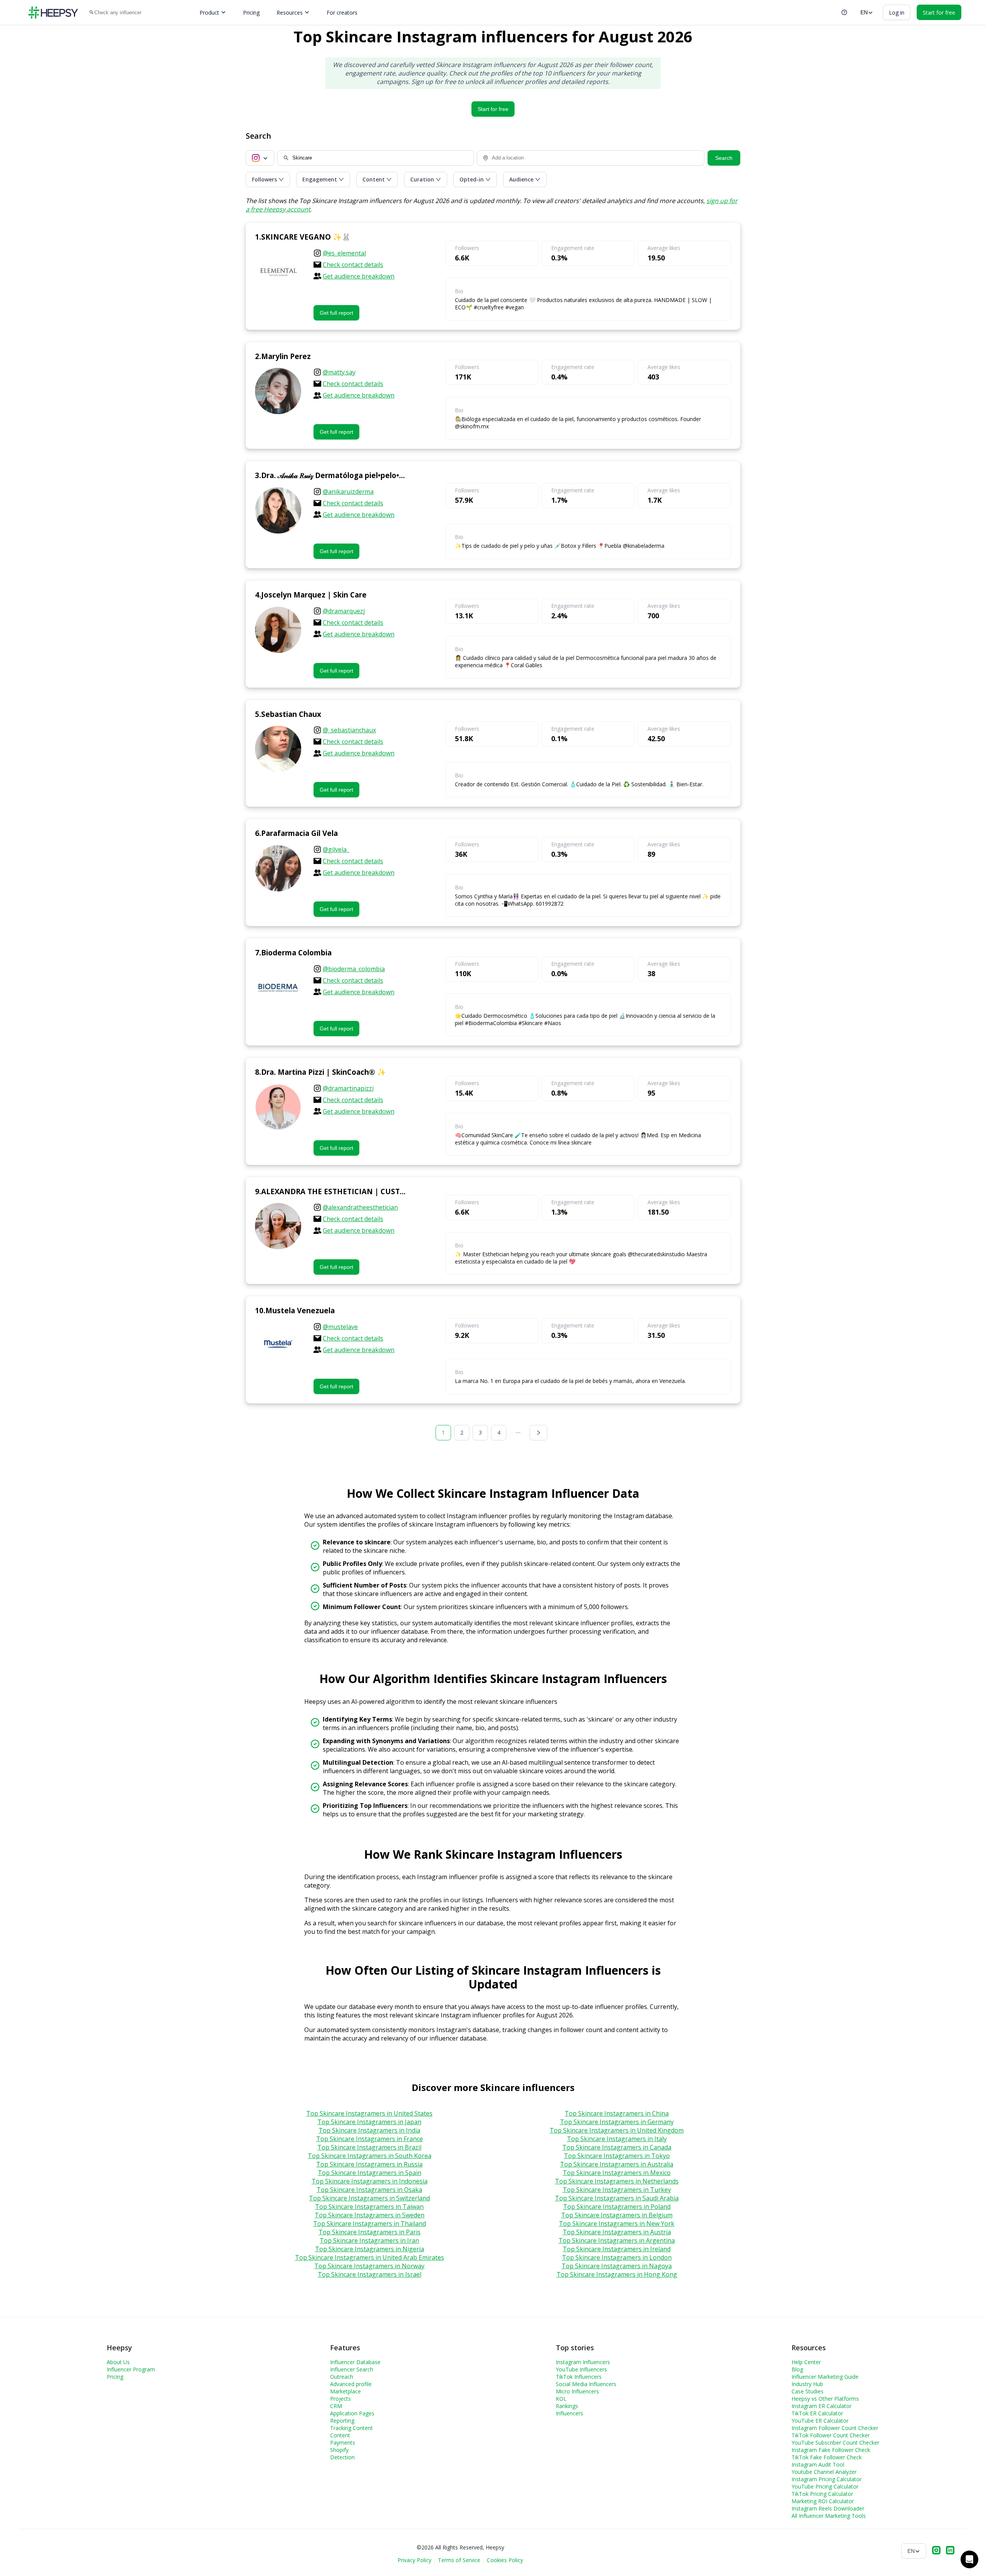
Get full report (336, 313)
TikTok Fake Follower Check (827, 2457)
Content (340, 2435)
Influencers (569, 2413)
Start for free (493, 109)
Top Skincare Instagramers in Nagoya (617, 2266)
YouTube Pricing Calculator (825, 2486)
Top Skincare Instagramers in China (617, 2113)
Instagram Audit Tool (818, 2464)
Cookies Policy (505, 2560)
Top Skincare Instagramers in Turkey (617, 2190)
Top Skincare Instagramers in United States (369, 2113)
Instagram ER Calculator (822, 2406)
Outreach (342, 2377)
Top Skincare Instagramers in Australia (617, 2164)
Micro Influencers (577, 2391)
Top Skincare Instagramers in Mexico (617, 2173)
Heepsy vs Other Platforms (825, 2399)
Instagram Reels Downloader (828, 2508)
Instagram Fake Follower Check (831, 2450)
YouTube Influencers (581, 2369)
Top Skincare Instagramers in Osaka (369, 2190)
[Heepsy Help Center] (844, 12)
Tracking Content (351, 2428)
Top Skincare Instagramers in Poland (617, 2207)
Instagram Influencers (583, 2362)
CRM (336, 2406)
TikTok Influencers (579, 2377)
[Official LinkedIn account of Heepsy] (950, 2551)
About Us (118, 2362)
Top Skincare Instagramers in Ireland (617, 2249)
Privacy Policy (414, 2560)
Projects (340, 2399)
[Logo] (53, 13)
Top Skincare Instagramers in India (369, 2130)
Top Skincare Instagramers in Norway (369, 2266)
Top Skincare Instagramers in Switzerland (369, 2198)
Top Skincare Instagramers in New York (617, 2224)
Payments (343, 2443)
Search (724, 158)
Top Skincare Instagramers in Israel (370, 2274)
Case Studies (807, 2391)
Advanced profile (351, 2384)
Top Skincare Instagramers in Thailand (370, 2224)
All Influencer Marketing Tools (829, 2516)
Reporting (342, 2421)
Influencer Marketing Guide (825, 2377)
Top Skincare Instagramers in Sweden (370, 2215)
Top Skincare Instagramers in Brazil (369, 2147)
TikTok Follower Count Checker (831, 2435)
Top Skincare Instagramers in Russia (369, 2164)
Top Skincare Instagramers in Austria (617, 2232)
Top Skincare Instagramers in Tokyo (617, 2156)
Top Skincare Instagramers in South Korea (370, 2156)
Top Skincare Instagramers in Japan (369, 2122)
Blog (797, 2369)
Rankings (567, 2406)
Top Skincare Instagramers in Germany (617, 2122)
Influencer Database (355, 2362)
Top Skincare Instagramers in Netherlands (617, 2181)
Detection (342, 2457)
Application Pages (352, 2413)
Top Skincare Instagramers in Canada (617, 2147)
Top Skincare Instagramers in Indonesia (370, 2181)
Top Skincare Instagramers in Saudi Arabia (617, 2198)
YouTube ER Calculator (820, 2421)
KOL (561, 2399)
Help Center (806, 2362)
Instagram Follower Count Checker (835, 2428)
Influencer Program (131, 2369)
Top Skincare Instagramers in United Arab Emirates (370, 2257)
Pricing (251, 13)
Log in (897, 13)
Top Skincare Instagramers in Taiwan (369, 2207)
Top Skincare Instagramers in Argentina (617, 2240)
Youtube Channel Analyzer (824, 2472)
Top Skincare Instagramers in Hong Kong (617, 2274)
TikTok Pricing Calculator (822, 2494)
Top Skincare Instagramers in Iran (369, 2240)
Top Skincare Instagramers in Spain (370, 2173)
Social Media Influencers (586, 2384)
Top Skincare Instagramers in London (617, 2257)
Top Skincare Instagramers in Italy (617, 2139)
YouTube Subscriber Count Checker (835, 2443)
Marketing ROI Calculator (823, 2501)
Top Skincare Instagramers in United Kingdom (617, 2130)
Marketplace (345, 2391)
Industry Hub (807, 2384)
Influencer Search (352, 2369)
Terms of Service (459, 2560)
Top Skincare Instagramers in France (370, 2139)
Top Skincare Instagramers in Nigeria (370, 2249)
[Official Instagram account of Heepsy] (936, 2551)
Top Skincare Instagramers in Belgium (617, 2215)
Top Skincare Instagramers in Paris (370, 2232)
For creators (342, 13)
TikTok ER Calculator (817, 2413)
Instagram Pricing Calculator (827, 2479)
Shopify (339, 2450)
